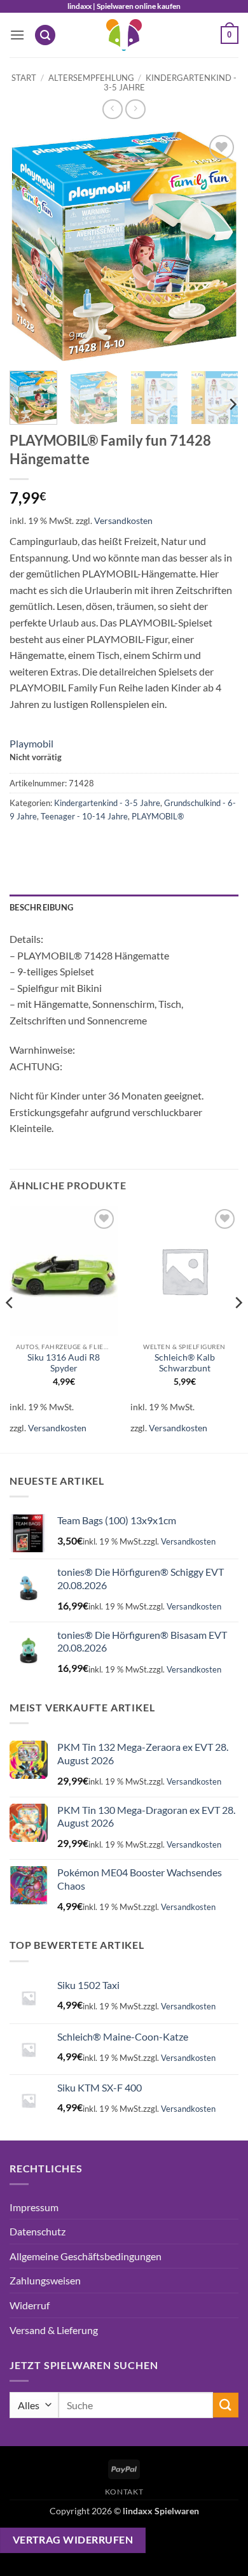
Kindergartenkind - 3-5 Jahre (170, 82)
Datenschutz (38, 2231)
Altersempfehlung (91, 78)
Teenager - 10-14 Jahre (84, 816)
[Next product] (112, 109)
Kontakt (124, 2492)
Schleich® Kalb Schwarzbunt (185, 1363)
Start (24, 78)
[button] (17, 35)
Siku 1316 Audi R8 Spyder (64, 1363)
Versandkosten (123, 520)
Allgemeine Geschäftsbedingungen (86, 2256)
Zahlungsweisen (45, 2280)
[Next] (218, 246)
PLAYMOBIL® (158, 816)
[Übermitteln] (226, 2405)
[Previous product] (135, 109)
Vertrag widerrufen (73, 2540)
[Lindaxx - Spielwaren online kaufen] (124, 35)
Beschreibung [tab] (41, 907)
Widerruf (30, 2305)
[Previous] (30, 246)
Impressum (34, 2207)
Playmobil (31, 743)
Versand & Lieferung (54, 2330)
